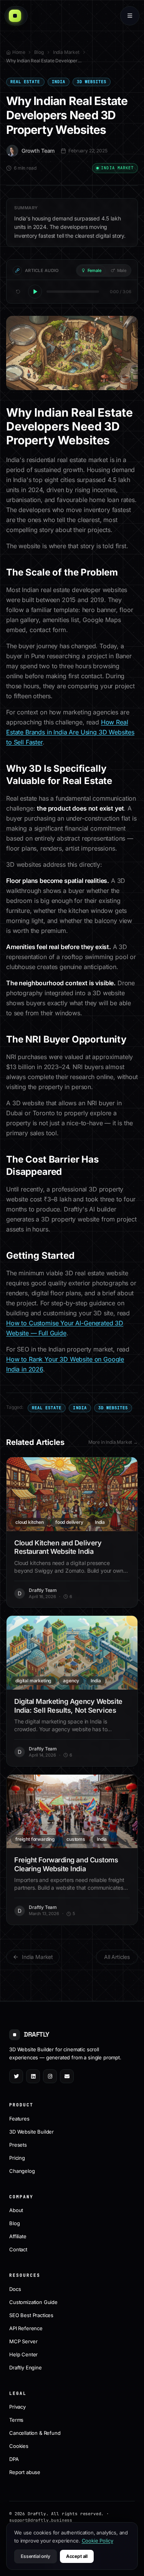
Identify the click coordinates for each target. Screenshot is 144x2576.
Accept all (77, 2556)
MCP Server (23, 2341)
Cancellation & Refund (35, 2433)
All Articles (117, 1957)
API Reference (26, 2328)
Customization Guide (33, 2302)
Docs (15, 2289)
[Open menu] (130, 16)
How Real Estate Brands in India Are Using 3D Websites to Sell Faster (70, 732)
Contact (18, 2249)
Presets (18, 2145)
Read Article (77, 1494)
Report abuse (25, 2472)
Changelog (22, 2171)
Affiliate (18, 2236)
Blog (39, 52)
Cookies (19, 2446)
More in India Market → (113, 1442)
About (16, 2210)
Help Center (23, 2354)
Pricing (17, 2158)
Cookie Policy (98, 2541)
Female (94, 270)
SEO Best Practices (31, 2315)
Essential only (36, 2556)
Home (19, 52)
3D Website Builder (31, 2132)
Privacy (17, 2407)
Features (19, 2119)
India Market (66, 52)
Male (122, 270)
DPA (14, 2459)
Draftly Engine (26, 2367)
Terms (16, 2420)
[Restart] (18, 292)
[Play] (35, 292)
